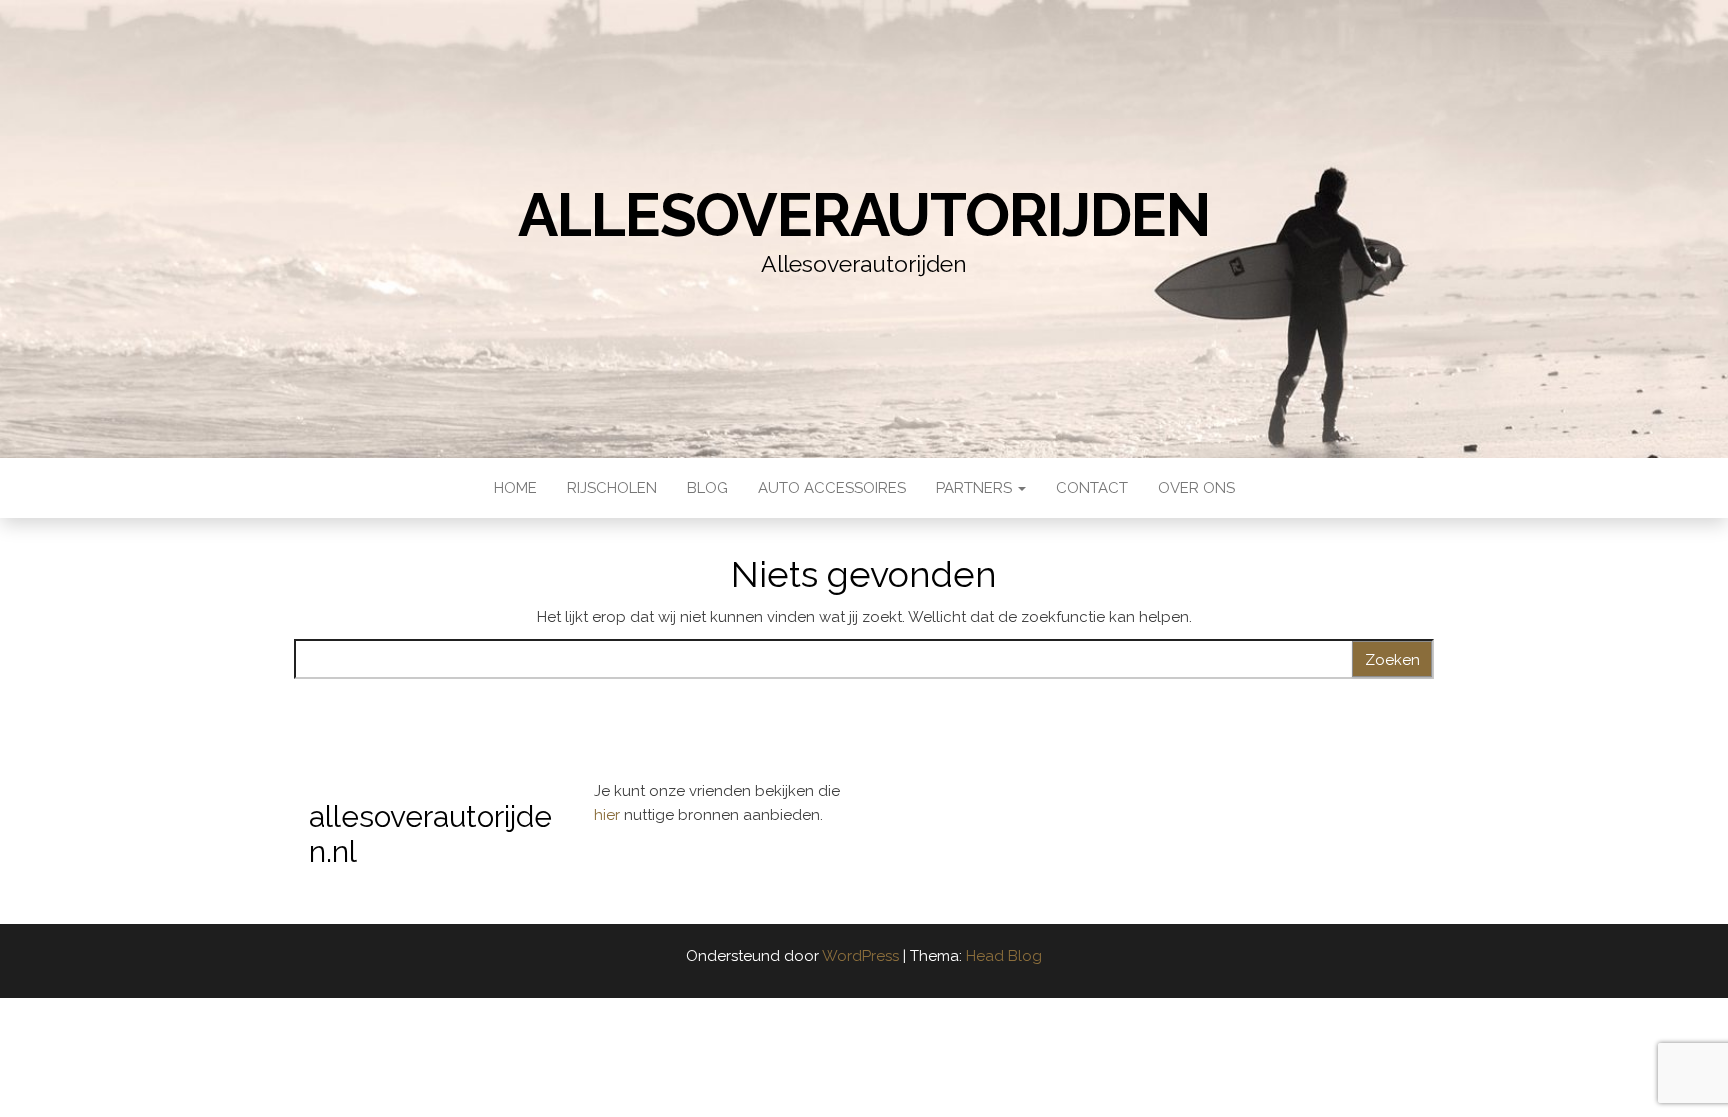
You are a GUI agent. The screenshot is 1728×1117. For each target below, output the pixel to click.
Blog (707, 488)
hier (609, 815)
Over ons (1196, 488)
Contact (1092, 488)
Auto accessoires (832, 488)
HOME (515, 488)
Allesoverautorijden (863, 215)
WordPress (860, 956)
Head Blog (1004, 956)
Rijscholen (612, 488)
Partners (976, 488)
